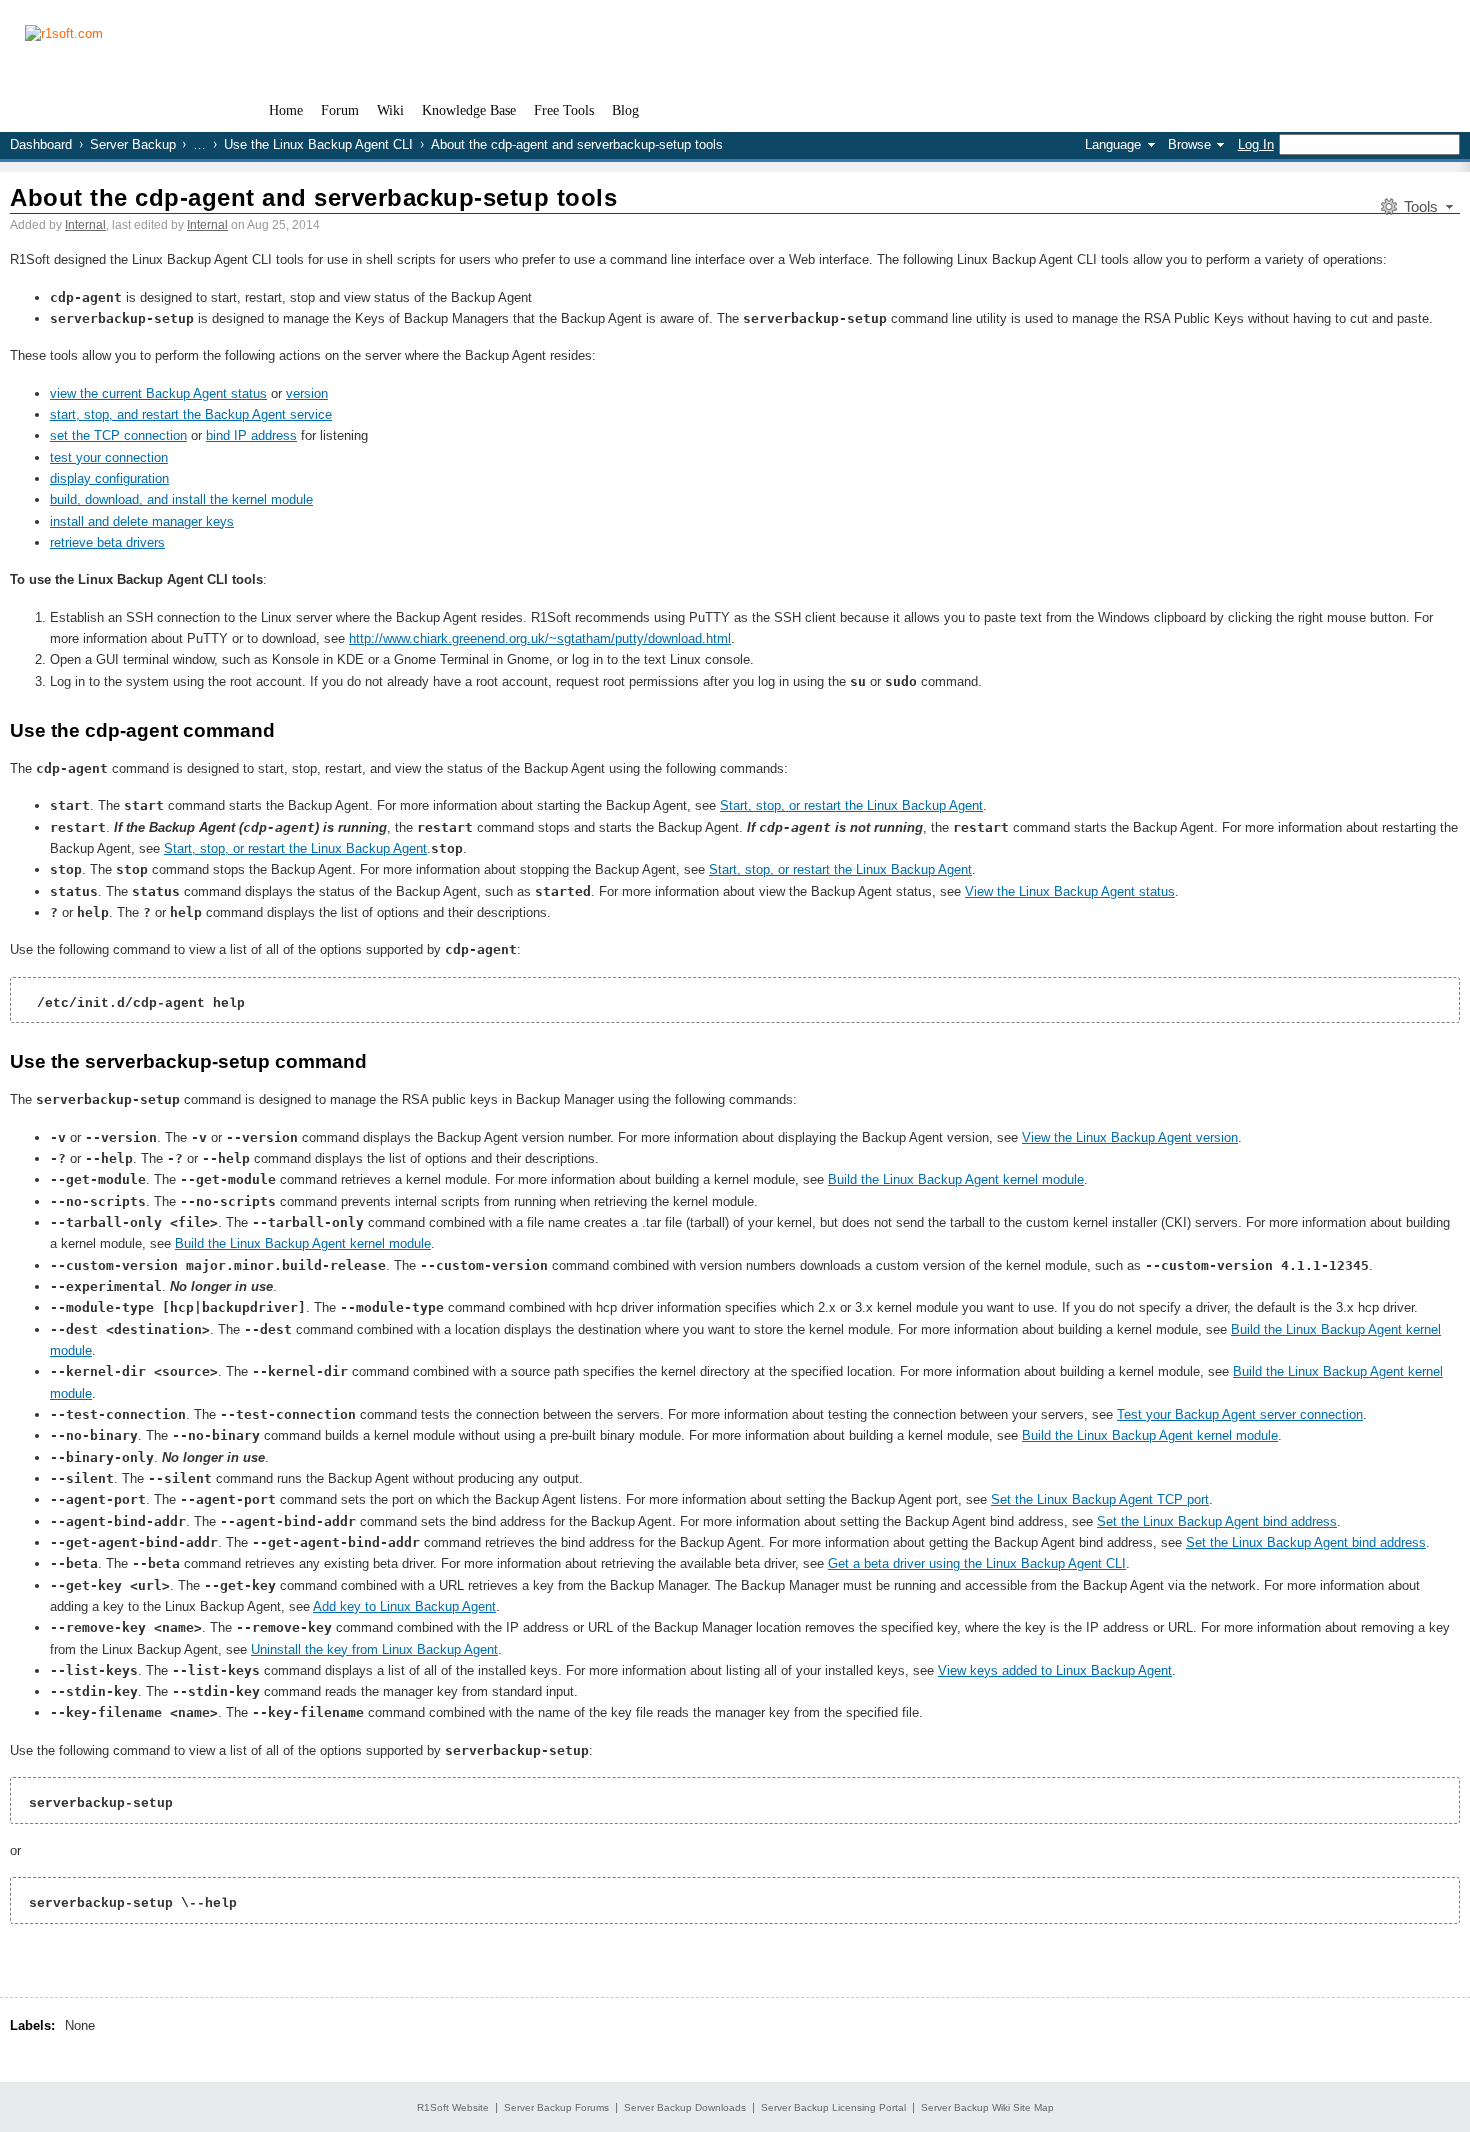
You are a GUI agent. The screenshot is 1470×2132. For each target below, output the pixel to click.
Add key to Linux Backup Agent (404, 1606)
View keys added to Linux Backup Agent (1055, 1670)
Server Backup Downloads (685, 2107)
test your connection (109, 457)
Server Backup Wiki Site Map (987, 2107)
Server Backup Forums (556, 2107)
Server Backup (133, 144)
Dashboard (41, 144)
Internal (85, 225)
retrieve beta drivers (107, 542)
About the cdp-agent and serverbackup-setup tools (313, 197)
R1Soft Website (453, 2107)
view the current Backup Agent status (158, 393)
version (307, 393)
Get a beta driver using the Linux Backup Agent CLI (977, 1563)
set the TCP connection (118, 435)
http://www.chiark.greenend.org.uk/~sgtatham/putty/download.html (540, 638)
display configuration (109, 478)
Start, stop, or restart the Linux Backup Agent (851, 805)
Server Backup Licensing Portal (833, 2107)
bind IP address (251, 435)
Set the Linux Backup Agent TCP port (1100, 1499)
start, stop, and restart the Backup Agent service (191, 414)
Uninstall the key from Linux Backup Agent (374, 1649)
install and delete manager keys (142, 521)
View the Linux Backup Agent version (1130, 1137)
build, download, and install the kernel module (181, 499)
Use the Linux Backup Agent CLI (318, 144)
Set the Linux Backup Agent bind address (1217, 1521)
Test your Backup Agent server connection (1240, 1414)
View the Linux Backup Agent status (1070, 891)
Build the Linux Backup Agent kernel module (956, 1179)
